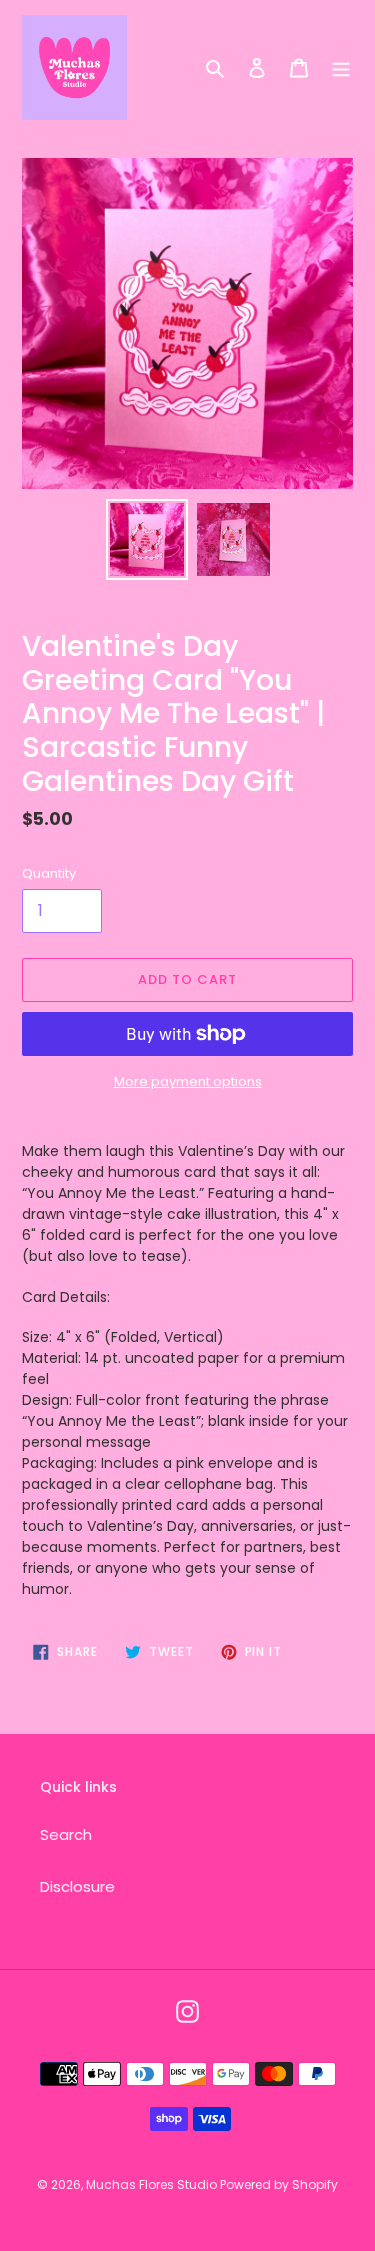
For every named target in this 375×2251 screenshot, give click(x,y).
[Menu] (341, 67)
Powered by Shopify (279, 2184)
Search (66, 1834)
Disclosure (77, 1886)
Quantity (49, 873)
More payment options (188, 1081)
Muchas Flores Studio (153, 2184)
